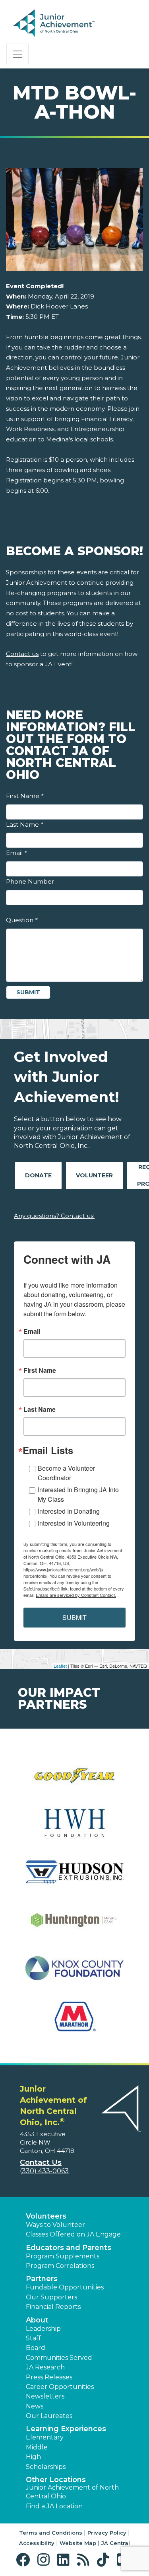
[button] (25, 2560)
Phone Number (30, 881)
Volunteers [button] (46, 2216)
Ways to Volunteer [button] (55, 2225)
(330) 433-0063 (44, 2171)
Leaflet (60, 1666)
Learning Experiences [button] (66, 2429)
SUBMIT (74, 1617)
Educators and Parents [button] (69, 2248)
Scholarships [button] (46, 2467)
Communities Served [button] (59, 2358)
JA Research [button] (45, 2367)
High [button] (33, 2457)
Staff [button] (33, 2338)
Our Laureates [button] (49, 2416)
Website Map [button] (78, 2543)
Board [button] (36, 2348)
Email (16, 853)
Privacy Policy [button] (107, 2533)
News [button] (35, 2406)
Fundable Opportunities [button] (65, 2287)
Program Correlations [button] (60, 2266)
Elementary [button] (45, 2437)
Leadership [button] (43, 2329)
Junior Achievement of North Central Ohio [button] (72, 2492)
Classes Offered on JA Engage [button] (73, 2234)
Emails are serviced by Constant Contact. (76, 1595)
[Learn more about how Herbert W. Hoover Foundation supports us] (74, 1829)
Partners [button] (42, 2279)
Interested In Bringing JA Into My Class (78, 1494)
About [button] (37, 2320)
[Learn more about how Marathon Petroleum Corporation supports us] (74, 2021)
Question (22, 920)
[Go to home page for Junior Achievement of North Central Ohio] (66, 23)
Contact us (22, 654)
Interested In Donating (69, 1511)
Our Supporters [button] (51, 2297)
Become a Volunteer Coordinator (66, 1473)
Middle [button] (37, 2447)
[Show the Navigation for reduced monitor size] (17, 54)
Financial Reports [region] (53, 2307)
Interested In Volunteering (74, 1523)
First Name (25, 796)
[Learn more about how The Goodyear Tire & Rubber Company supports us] (74, 1781)
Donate (38, 1175)
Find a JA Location (54, 2506)
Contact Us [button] (41, 2162)
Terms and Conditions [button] (51, 2533)
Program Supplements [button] (63, 2256)
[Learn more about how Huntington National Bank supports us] (74, 1925)
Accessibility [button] (37, 2543)
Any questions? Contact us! (54, 1216)
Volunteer (94, 1175)
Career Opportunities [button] (60, 2387)
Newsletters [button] (45, 2396)
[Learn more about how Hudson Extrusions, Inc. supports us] (74, 1877)
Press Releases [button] (49, 2377)
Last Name (24, 825)
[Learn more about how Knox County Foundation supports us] (74, 1973)
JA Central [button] (116, 2543)
